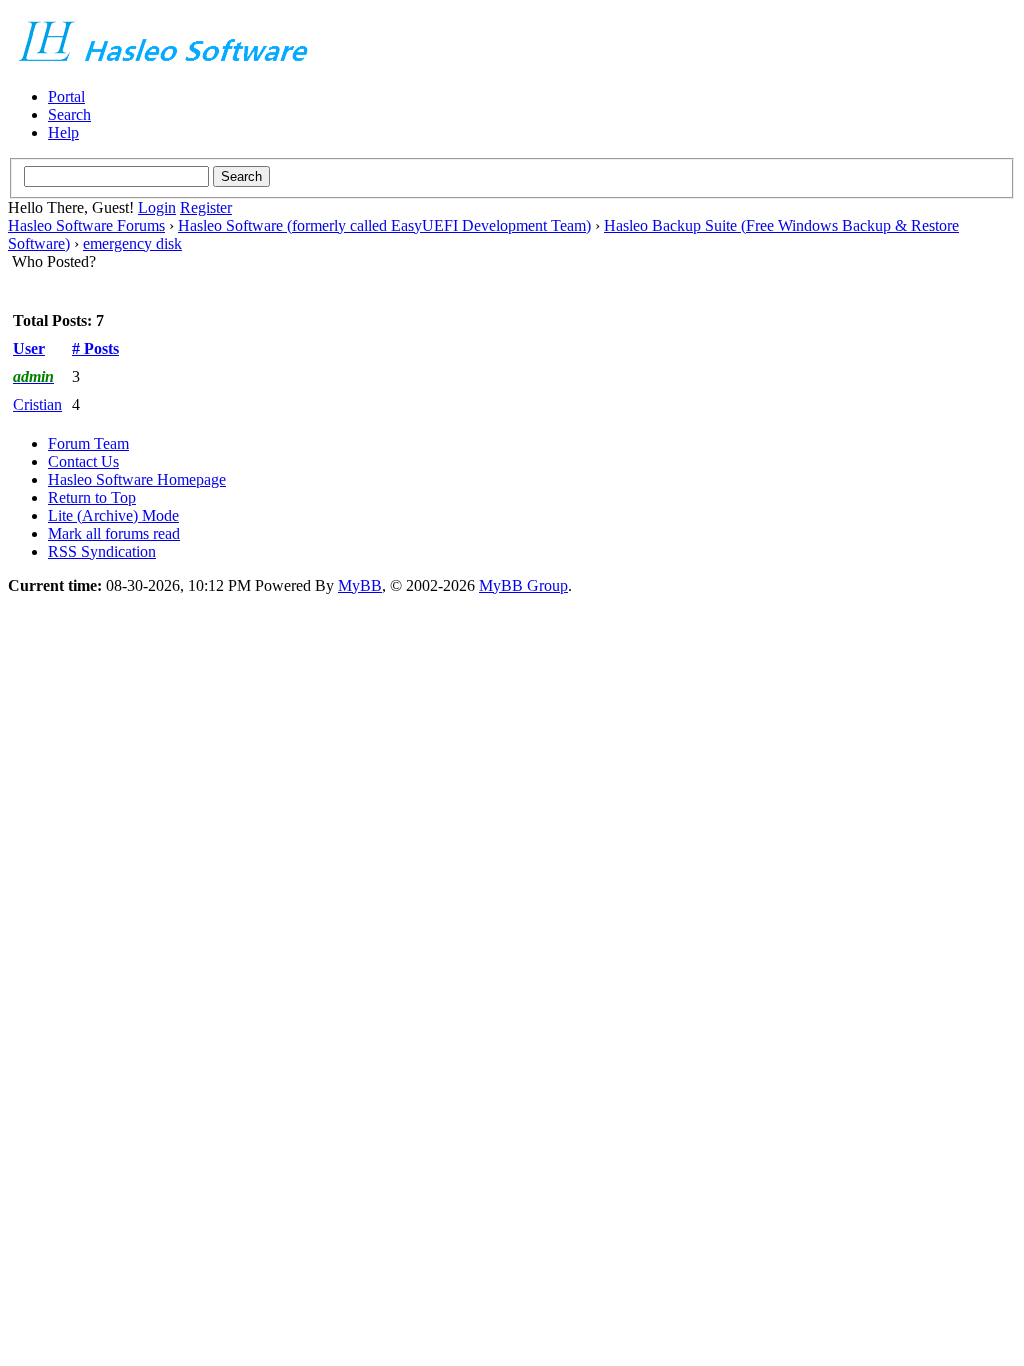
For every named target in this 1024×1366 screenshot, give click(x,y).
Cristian (37, 404)
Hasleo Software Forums (86, 225)
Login (157, 207)
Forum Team (88, 443)
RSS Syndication (102, 551)
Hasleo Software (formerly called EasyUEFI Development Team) (384, 225)
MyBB (360, 585)
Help (63, 132)
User (29, 348)
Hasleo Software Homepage (137, 479)
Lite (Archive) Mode (113, 515)
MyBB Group (523, 585)
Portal (66, 96)
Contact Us (83, 461)
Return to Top (92, 497)
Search (69, 114)
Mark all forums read (114, 533)
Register (206, 207)
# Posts (95, 348)
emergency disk (132, 243)
